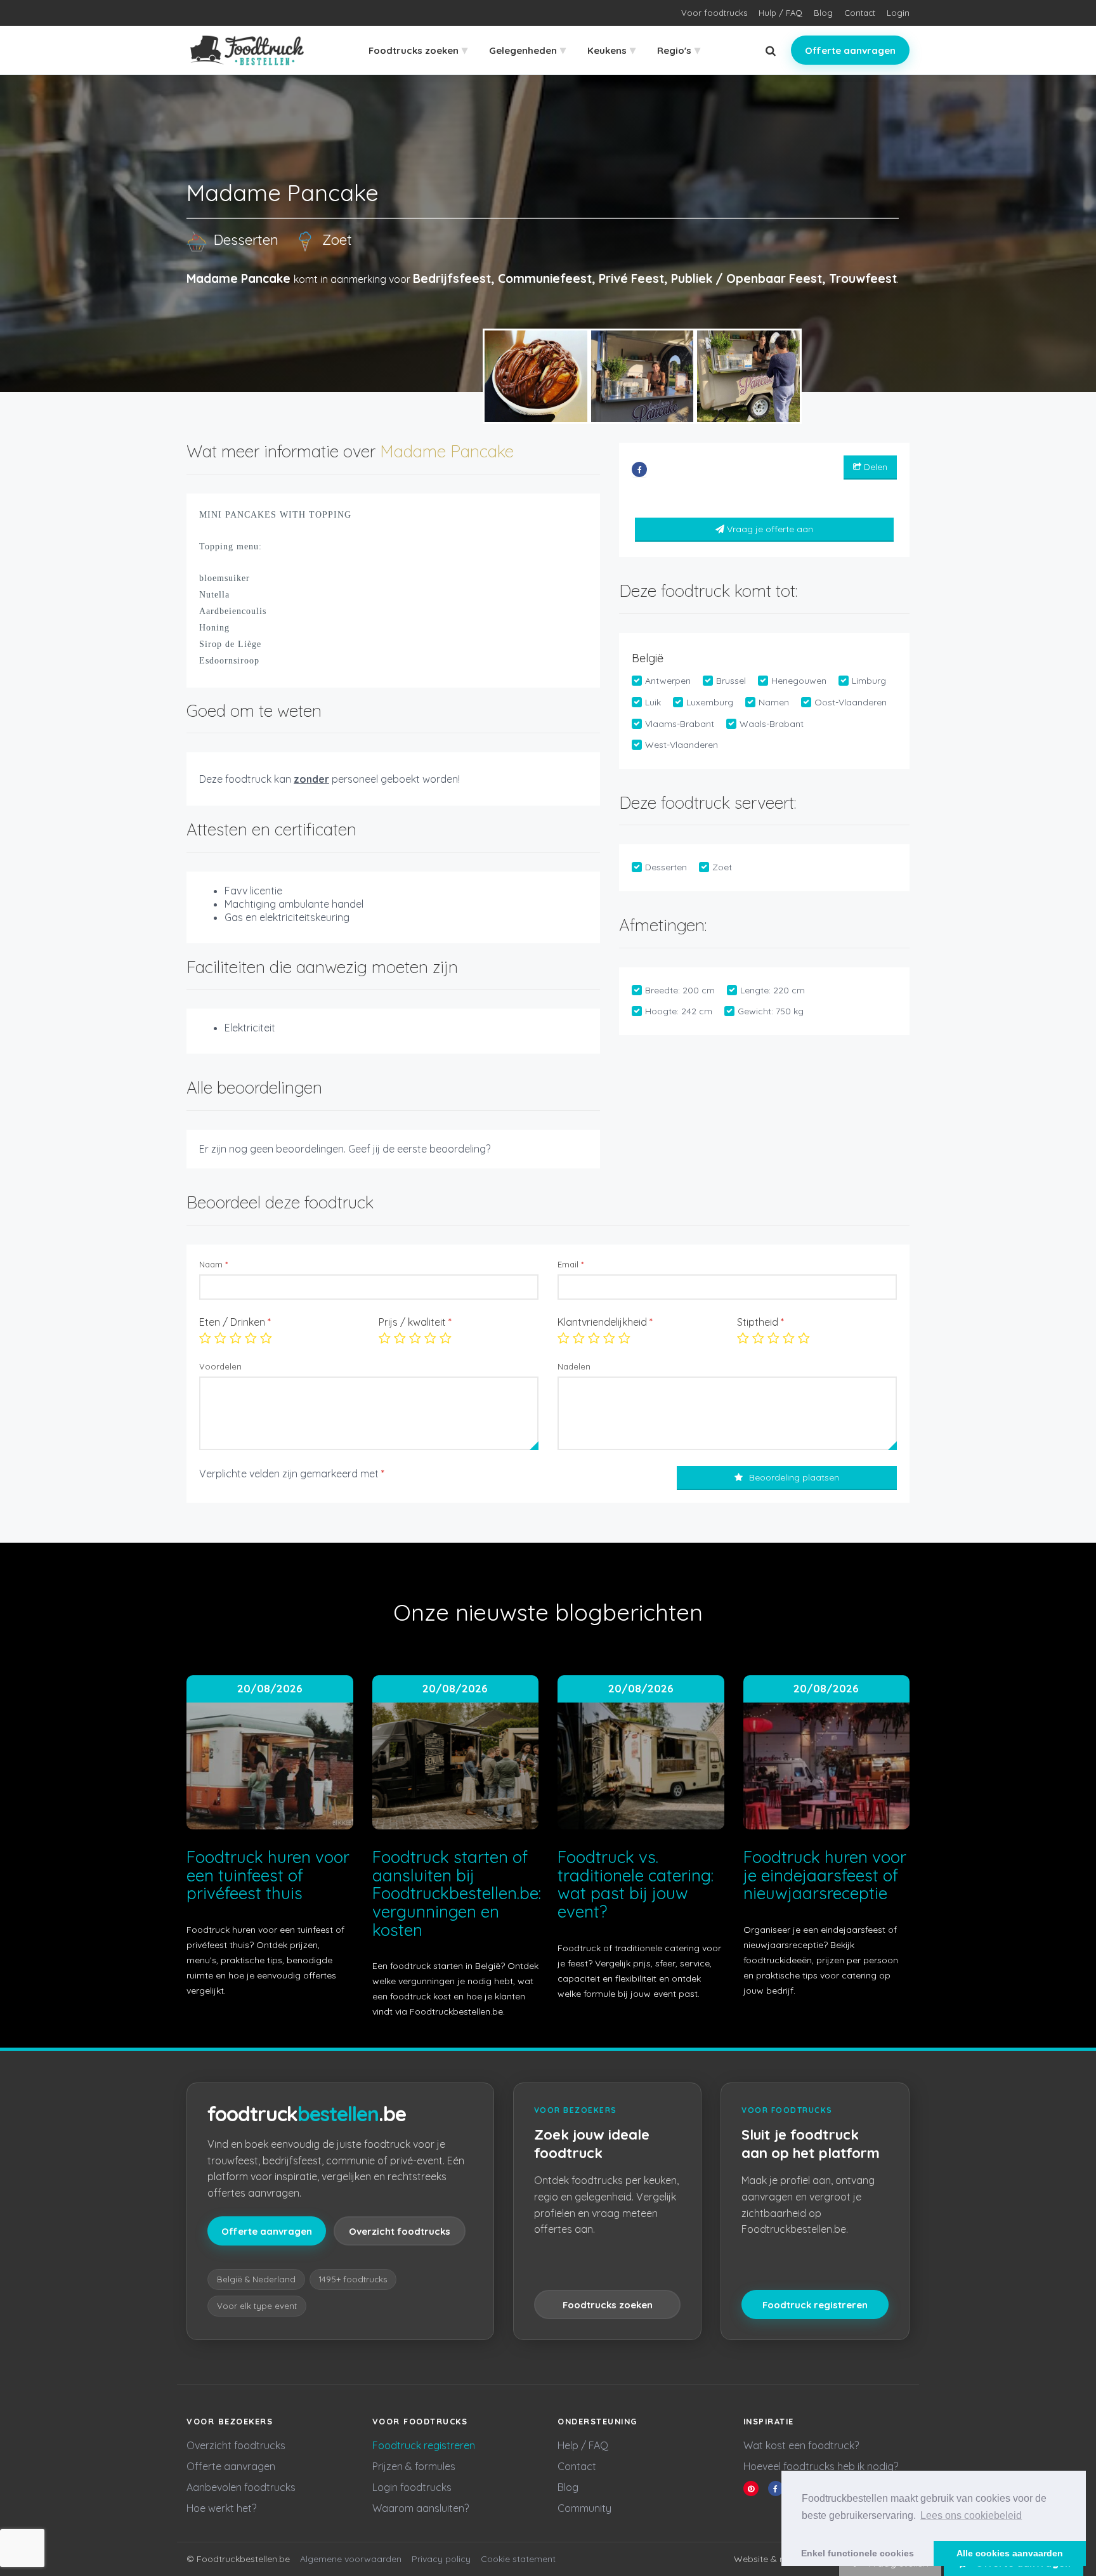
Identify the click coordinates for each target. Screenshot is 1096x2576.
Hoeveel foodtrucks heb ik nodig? (821, 2466)
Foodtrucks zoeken (418, 50)
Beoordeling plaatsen (794, 1477)
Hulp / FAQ (780, 13)
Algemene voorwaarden (351, 2559)
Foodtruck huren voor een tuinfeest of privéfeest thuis (268, 1875)
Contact (860, 13)
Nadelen (574, 1366)
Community (584, 2508)
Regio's (679, 50)
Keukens (611, 50)
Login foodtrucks (412, 2487)
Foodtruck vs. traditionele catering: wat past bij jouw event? (636, 1884)
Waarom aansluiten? (421, 2508)
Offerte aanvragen (850, 50)
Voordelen (220, 1366)
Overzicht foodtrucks (400, 2231)
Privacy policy (441, 2559)
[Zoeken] (771, 50)
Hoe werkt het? (221, 2508)
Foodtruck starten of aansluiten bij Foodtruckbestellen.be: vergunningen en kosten (457, 1893)
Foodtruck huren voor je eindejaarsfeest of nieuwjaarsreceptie (825, 1875)
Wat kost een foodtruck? (801, 2445)
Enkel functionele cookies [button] (858, 2553)
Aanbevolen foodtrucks (241, 2487)
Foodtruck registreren (815, 2305)
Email (571, 1264)
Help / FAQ (583, 2445)
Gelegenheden (527, 50)
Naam (213, 1264)
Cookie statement (518, 2559)
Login (898, 13)
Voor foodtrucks (714, 13)
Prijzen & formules (414, 2466)
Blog (823, 13)
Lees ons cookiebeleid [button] (971, 2515)
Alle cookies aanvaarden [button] (1010, 2553)
